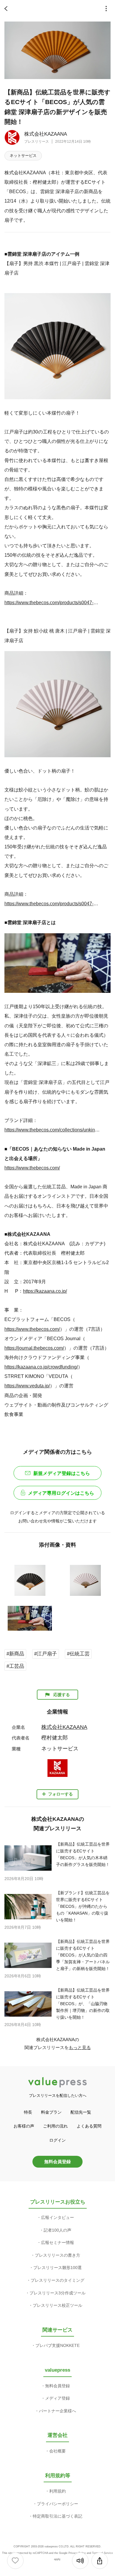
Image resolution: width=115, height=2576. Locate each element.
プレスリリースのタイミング (57, 2280)
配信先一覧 (81, 2112)
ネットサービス (23, 156)
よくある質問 (89, 2126)
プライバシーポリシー (57, 2504)
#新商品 (15, 1654)
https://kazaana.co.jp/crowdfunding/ (41, 1367)
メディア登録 (57, 2398)
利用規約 (57, 2491)
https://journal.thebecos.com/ (34, 1348)
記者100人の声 (57, 2230)
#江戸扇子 (46, 1654)
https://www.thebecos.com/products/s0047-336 (52, 602)
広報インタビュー (57, 2217)
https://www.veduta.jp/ (27, 1386)
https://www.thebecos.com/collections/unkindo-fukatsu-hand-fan (52, 1130)
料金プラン (51, 2112)
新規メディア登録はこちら (62, 1473)
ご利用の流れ (55, 2126)
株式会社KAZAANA (46, 134)
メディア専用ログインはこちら (61, 1493)
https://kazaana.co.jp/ (45, 1291)
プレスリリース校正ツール (57, 2305)
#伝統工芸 (78, 1654)
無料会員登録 (57, 2162)
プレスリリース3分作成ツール (57, 2293)
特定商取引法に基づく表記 (57, 2516)
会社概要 (57, 2451)
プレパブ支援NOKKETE (57, 2345)
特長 (28, 2112)
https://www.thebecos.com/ (32, 1168)
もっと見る (80, 2047)
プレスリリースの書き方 (57, 2255)
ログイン (57, 2140)
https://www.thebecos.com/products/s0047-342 (52, 903)
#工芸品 (15, 1666)
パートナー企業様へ (57, 2411)
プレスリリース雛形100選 (57, 2268)
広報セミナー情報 (57, 2242)
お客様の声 (24, 2126)
